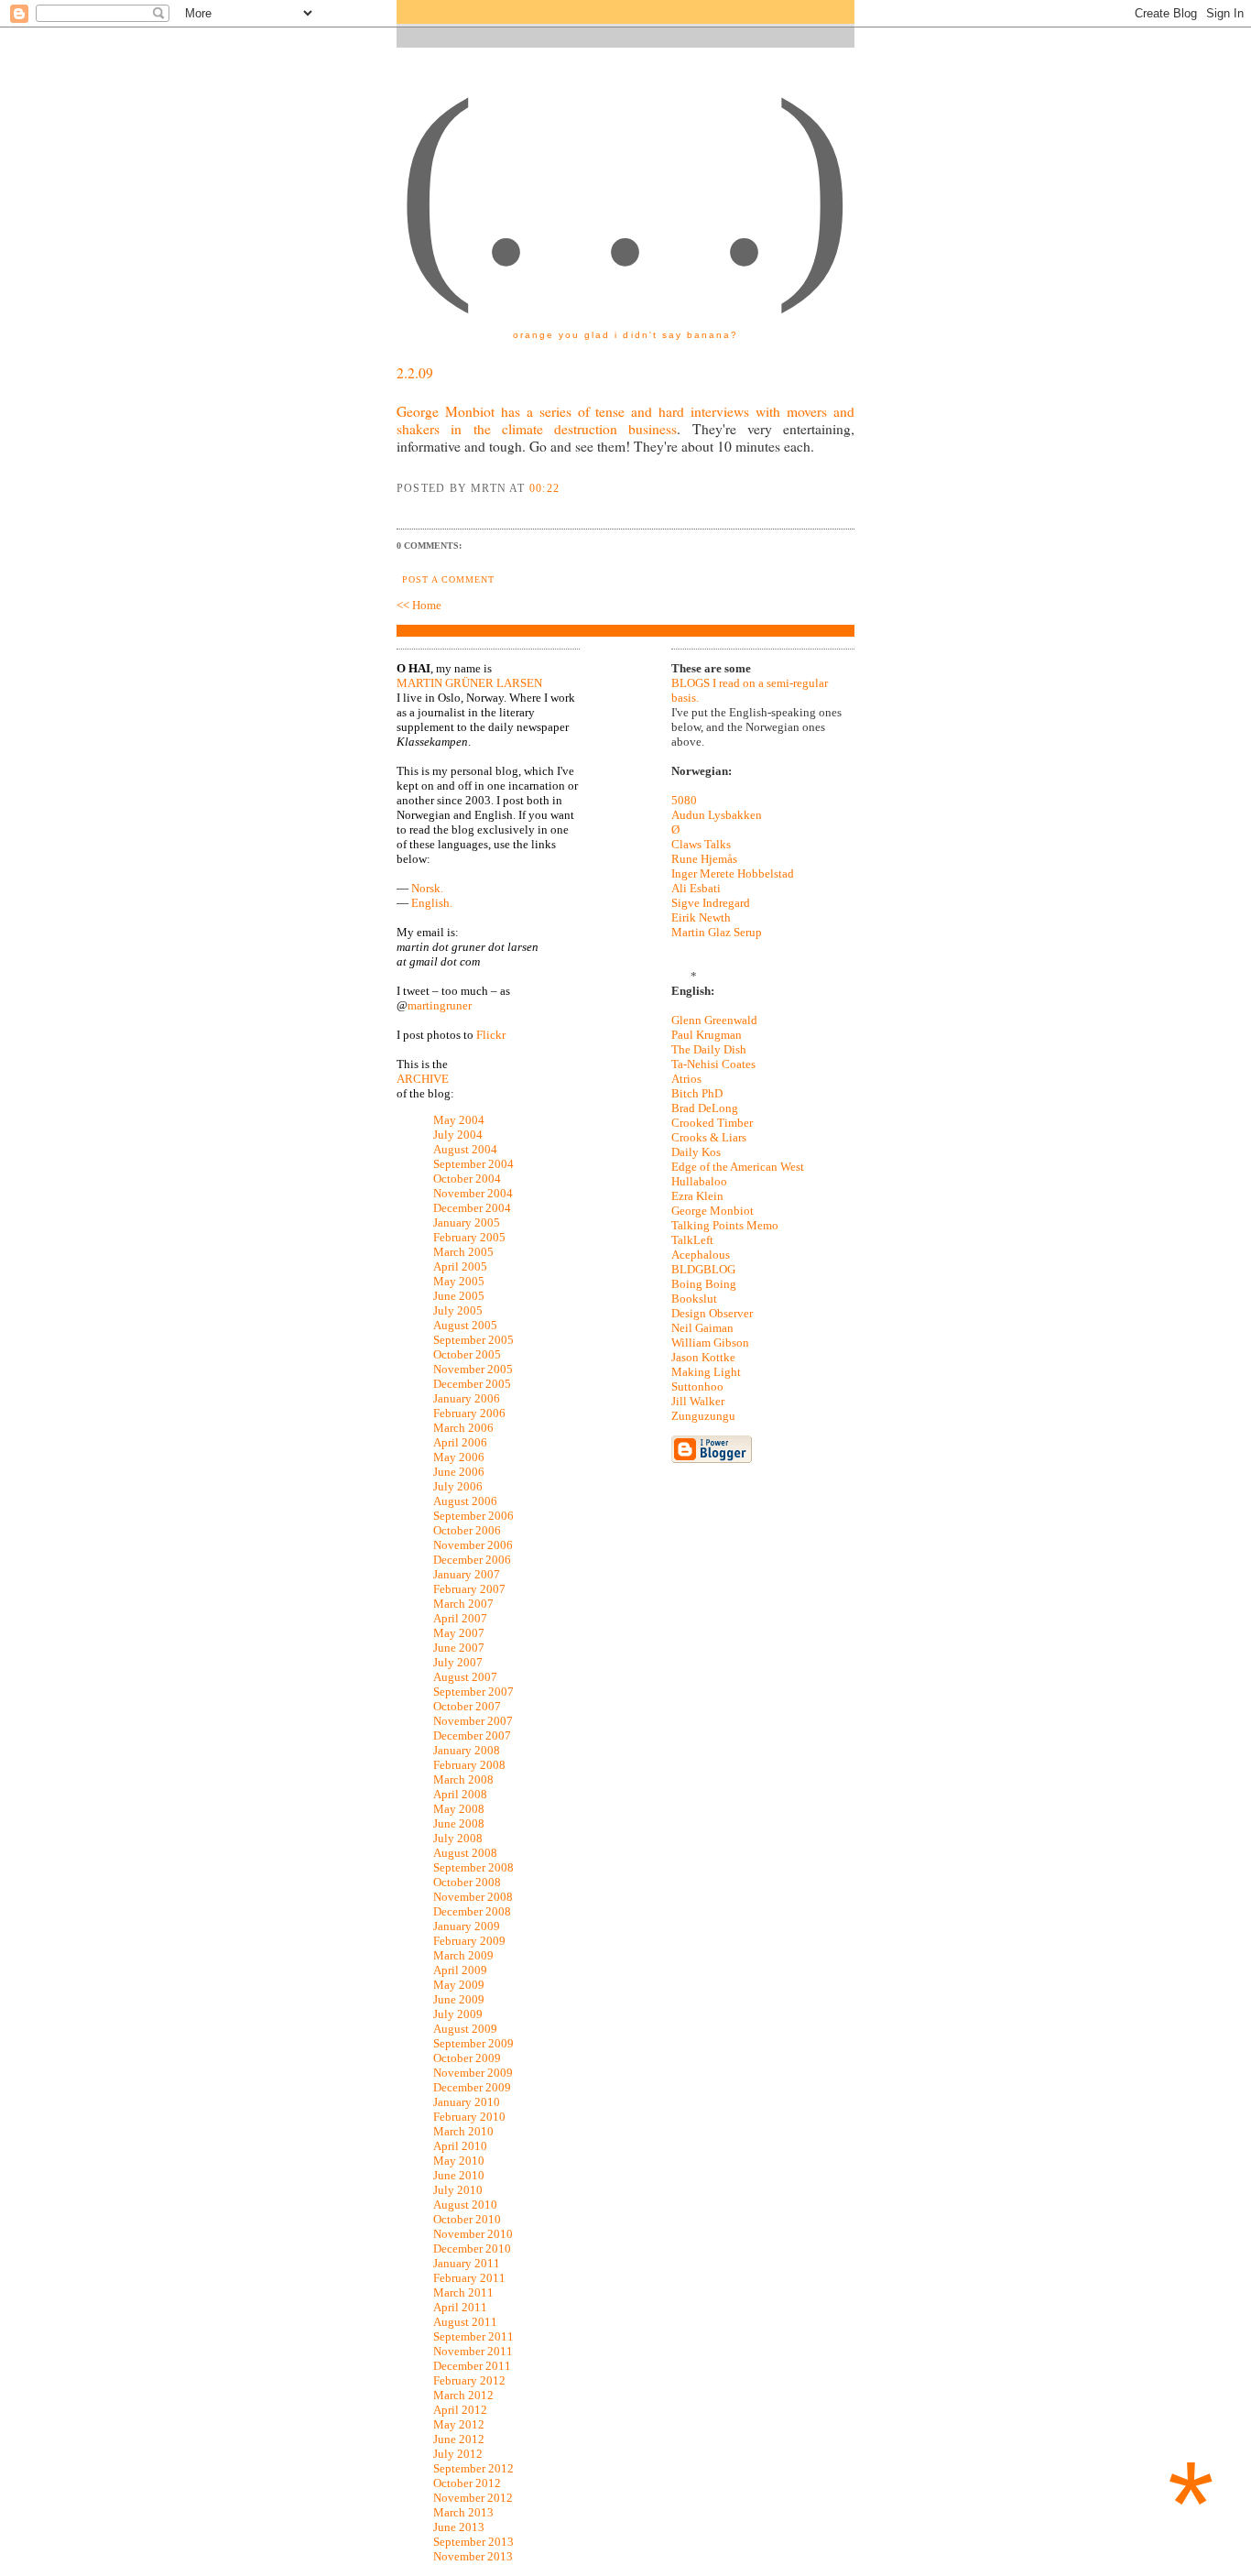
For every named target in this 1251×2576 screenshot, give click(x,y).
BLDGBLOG (703, 1269)
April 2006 (460, 1442)
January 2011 (467, 2263)
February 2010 (469, 2117)
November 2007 (473, 1721)
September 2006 (473, 1516)
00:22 (544, 488)
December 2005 (472, 1384)
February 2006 (469, 1413)
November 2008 (473, 1897)
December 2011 (472, 2366)
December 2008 (472, 1911)
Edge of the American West (738, 1167)
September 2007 (473, 1692)
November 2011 (473, 2351)
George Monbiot (713, 1211)
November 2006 (473, 1545)
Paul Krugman (707, 1035)
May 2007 (459, 1633)
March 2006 (463, 1428)
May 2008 (459, 1809)
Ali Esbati (696, 888)
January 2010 (467, 2102)
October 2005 (467, 1354)
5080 (684, 800)
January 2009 (467, 1926)
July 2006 (458, 1486)
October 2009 (467, 2058)
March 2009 (463, 1955)
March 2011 (463, 2292)
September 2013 (473, 2542)
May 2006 (459, 1457)
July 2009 (458, 2014)
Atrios (686, 1079)
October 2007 (467, 1706)
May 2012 (459, 2424)
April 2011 (460, 2307)
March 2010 (463, 2131)
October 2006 (467, 1530)
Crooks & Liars (709, 1137)
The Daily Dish (709, 1049)
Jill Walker (698, 1401)
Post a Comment (448, 579)
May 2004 (459, 1120)
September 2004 (473, 1164)
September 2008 (473, 1867)
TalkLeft (692, 1240)
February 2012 (469, 2380)
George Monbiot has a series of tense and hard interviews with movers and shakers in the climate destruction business (625, 420)
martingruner (440, 1005)
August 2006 (465, 1501)
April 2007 (460, 1618)
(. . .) (625, 182)
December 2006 (472, 1560)
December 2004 (472, 1208)
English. (432, 903)
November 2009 (473, 2073)
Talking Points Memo (725, 1225)
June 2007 (459, 1648)
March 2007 (463, 1604)
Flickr (491, 1035)
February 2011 (469, 2278)
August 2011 (465, 2322)
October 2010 (467, 2219)
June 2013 (459, 2527)
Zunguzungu (703, 1416)
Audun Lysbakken (717, 815)
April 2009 (460, 1970)
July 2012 (458, 2454)
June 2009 (459, 1999)
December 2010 (472, 2249)
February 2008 (469, 1765)
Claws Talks (701, 844)
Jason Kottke (703, 1357)
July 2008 (458, 1838)
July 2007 (458, 1662)
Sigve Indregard (711, 903)
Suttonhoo (697, 1386)
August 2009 (465, 2029)
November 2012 (473, 2498)
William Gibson (710, 1343)
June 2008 (459, 1823)
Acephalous (701, 1255)
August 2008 (465, 1853)
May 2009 (459, 1985)
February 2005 (469, 1237)
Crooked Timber (712, 1123)
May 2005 (459, 1281)
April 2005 (460, 1266)
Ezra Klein (697, 1196)
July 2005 (458, 1310)
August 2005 (465, 1325)
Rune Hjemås (704, 859)
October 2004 (467, 1179)
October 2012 (467, 2483)
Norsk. (427, 888)
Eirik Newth (701, 917)
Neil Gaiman (702, 1328)
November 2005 (473, 1369)
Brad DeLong (705, 1108)
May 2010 (459, 2161)
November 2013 (473, 2556)
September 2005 (473, 1340)
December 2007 (472, 1736)
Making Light (706, 1372)
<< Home (419, 605)
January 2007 (467, 1574)
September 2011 (473, 2336)
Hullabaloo (699, 1181)
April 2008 (460, 1794)
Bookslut (694, 1299)
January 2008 (467, 1750)
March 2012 (463, 2395)
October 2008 (467, 1882)
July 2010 (458, 2190)
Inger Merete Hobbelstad (733, 873)
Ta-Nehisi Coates (713, 1064)
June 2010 (459, 2175)
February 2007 (469, 1589)
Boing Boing (704, 1284)
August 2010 (465, 2205)
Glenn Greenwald (714, 1020)
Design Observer (712, 1313)
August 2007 (465, 1677)
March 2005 (463, 1252)
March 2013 (463, 2512)
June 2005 (459, 1296)
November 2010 (473, 2234)
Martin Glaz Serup (717, 932)
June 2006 (459, 1472)
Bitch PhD (697, 1093)
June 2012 (459, 2439)
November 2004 (473, 1193)
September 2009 (473, 2043)
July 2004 (458, 1135)
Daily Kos (696, 1152)
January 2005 (467, 1223)
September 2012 (473, 2468)
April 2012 (460, 2410)
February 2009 (469, 1941)
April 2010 (460, 2146)
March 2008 (463, 1779)
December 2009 (472, 2087)
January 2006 (467, 1398)
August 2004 (465, 1149)
